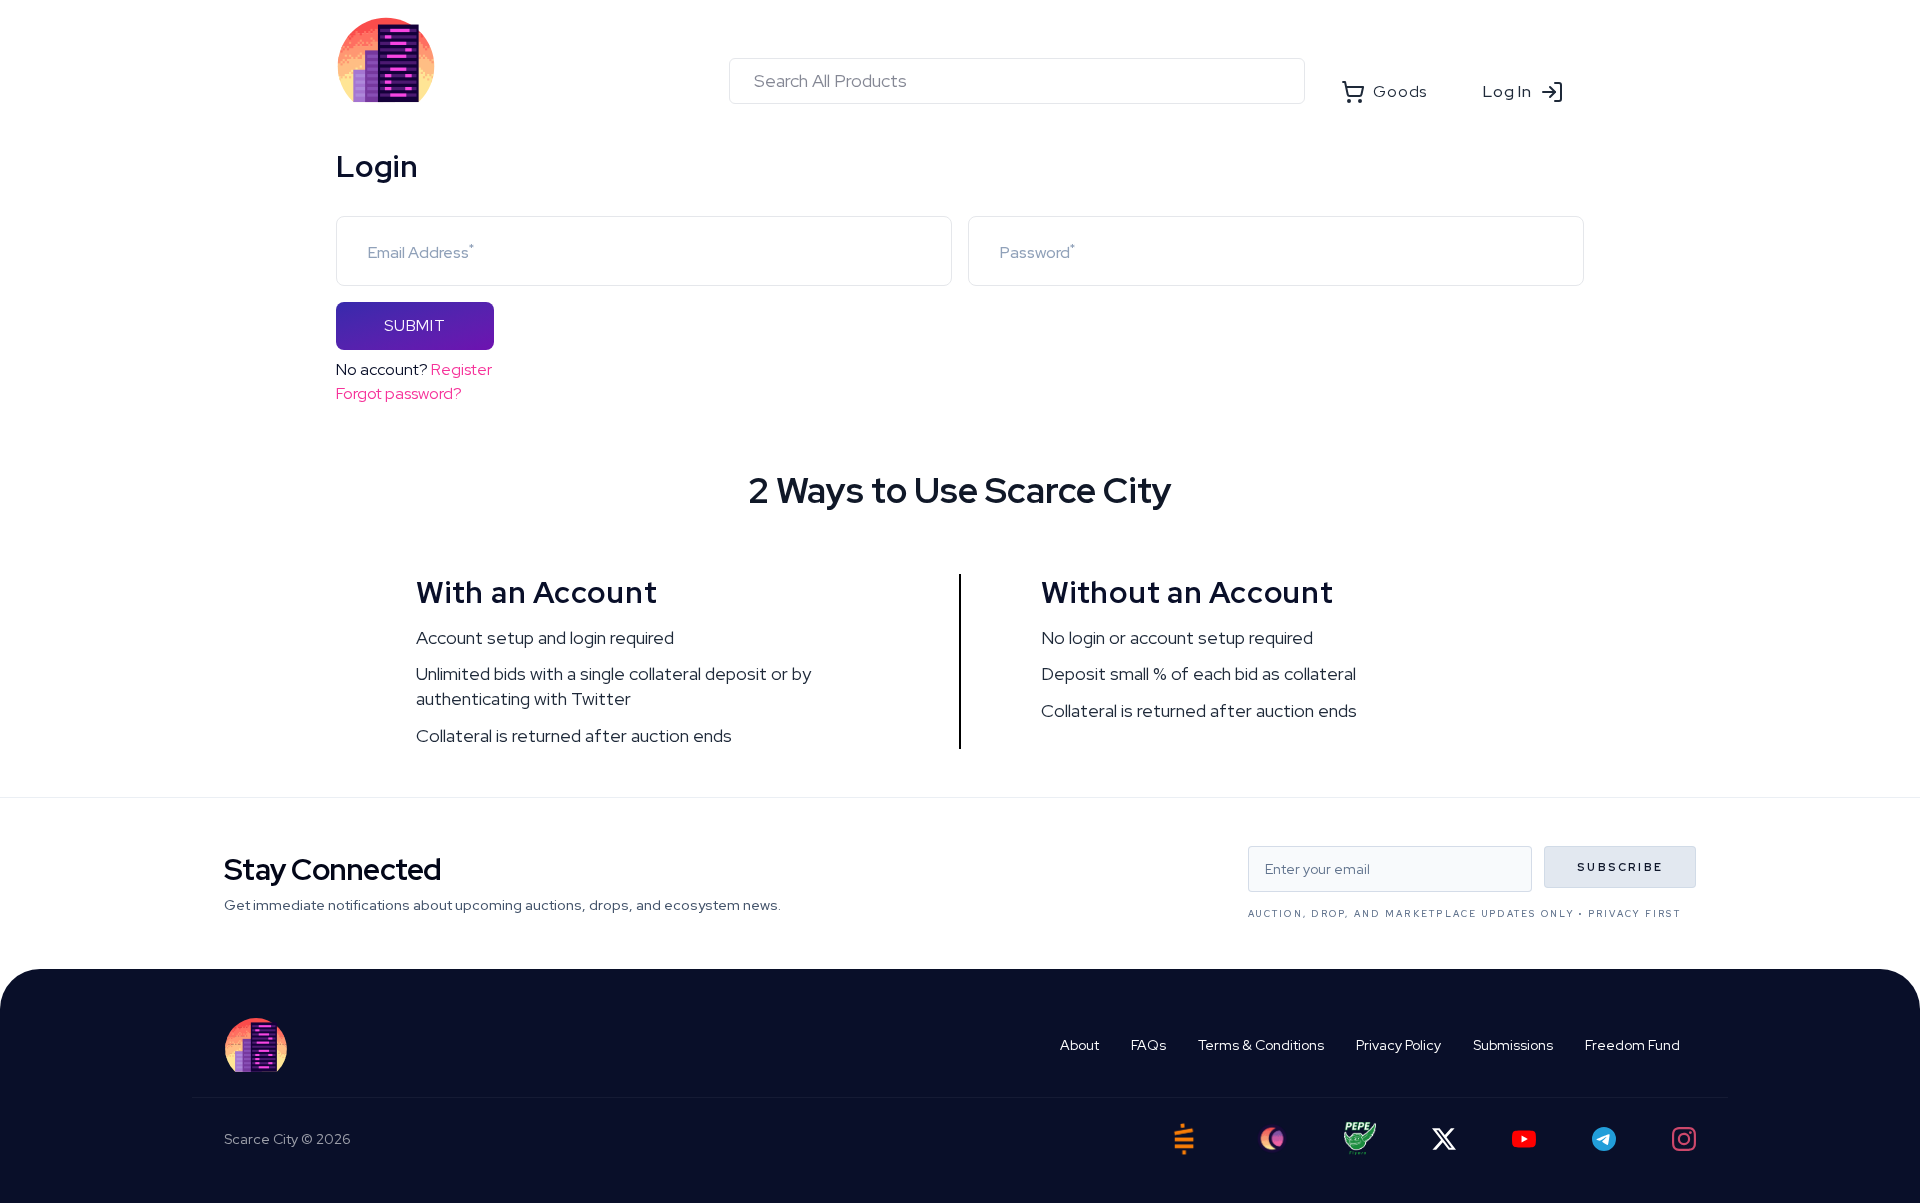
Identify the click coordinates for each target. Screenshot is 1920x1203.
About (1079, 1045)
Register (461, 369)
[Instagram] (1684, 1139)
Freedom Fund (1632, 1045)
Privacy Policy (1398, 1045)
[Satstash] (1184, 1139)
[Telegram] (1604, 1139)
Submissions (1513, 1045)
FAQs (1148, 1045)
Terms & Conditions (1261, 1045)
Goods (1400, 91)
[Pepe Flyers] (1360, 1138)
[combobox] (1017, 81)
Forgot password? (399, 393)
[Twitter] (1444, 1139)
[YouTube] (1524, 1139)
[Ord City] (1272, 1138)
